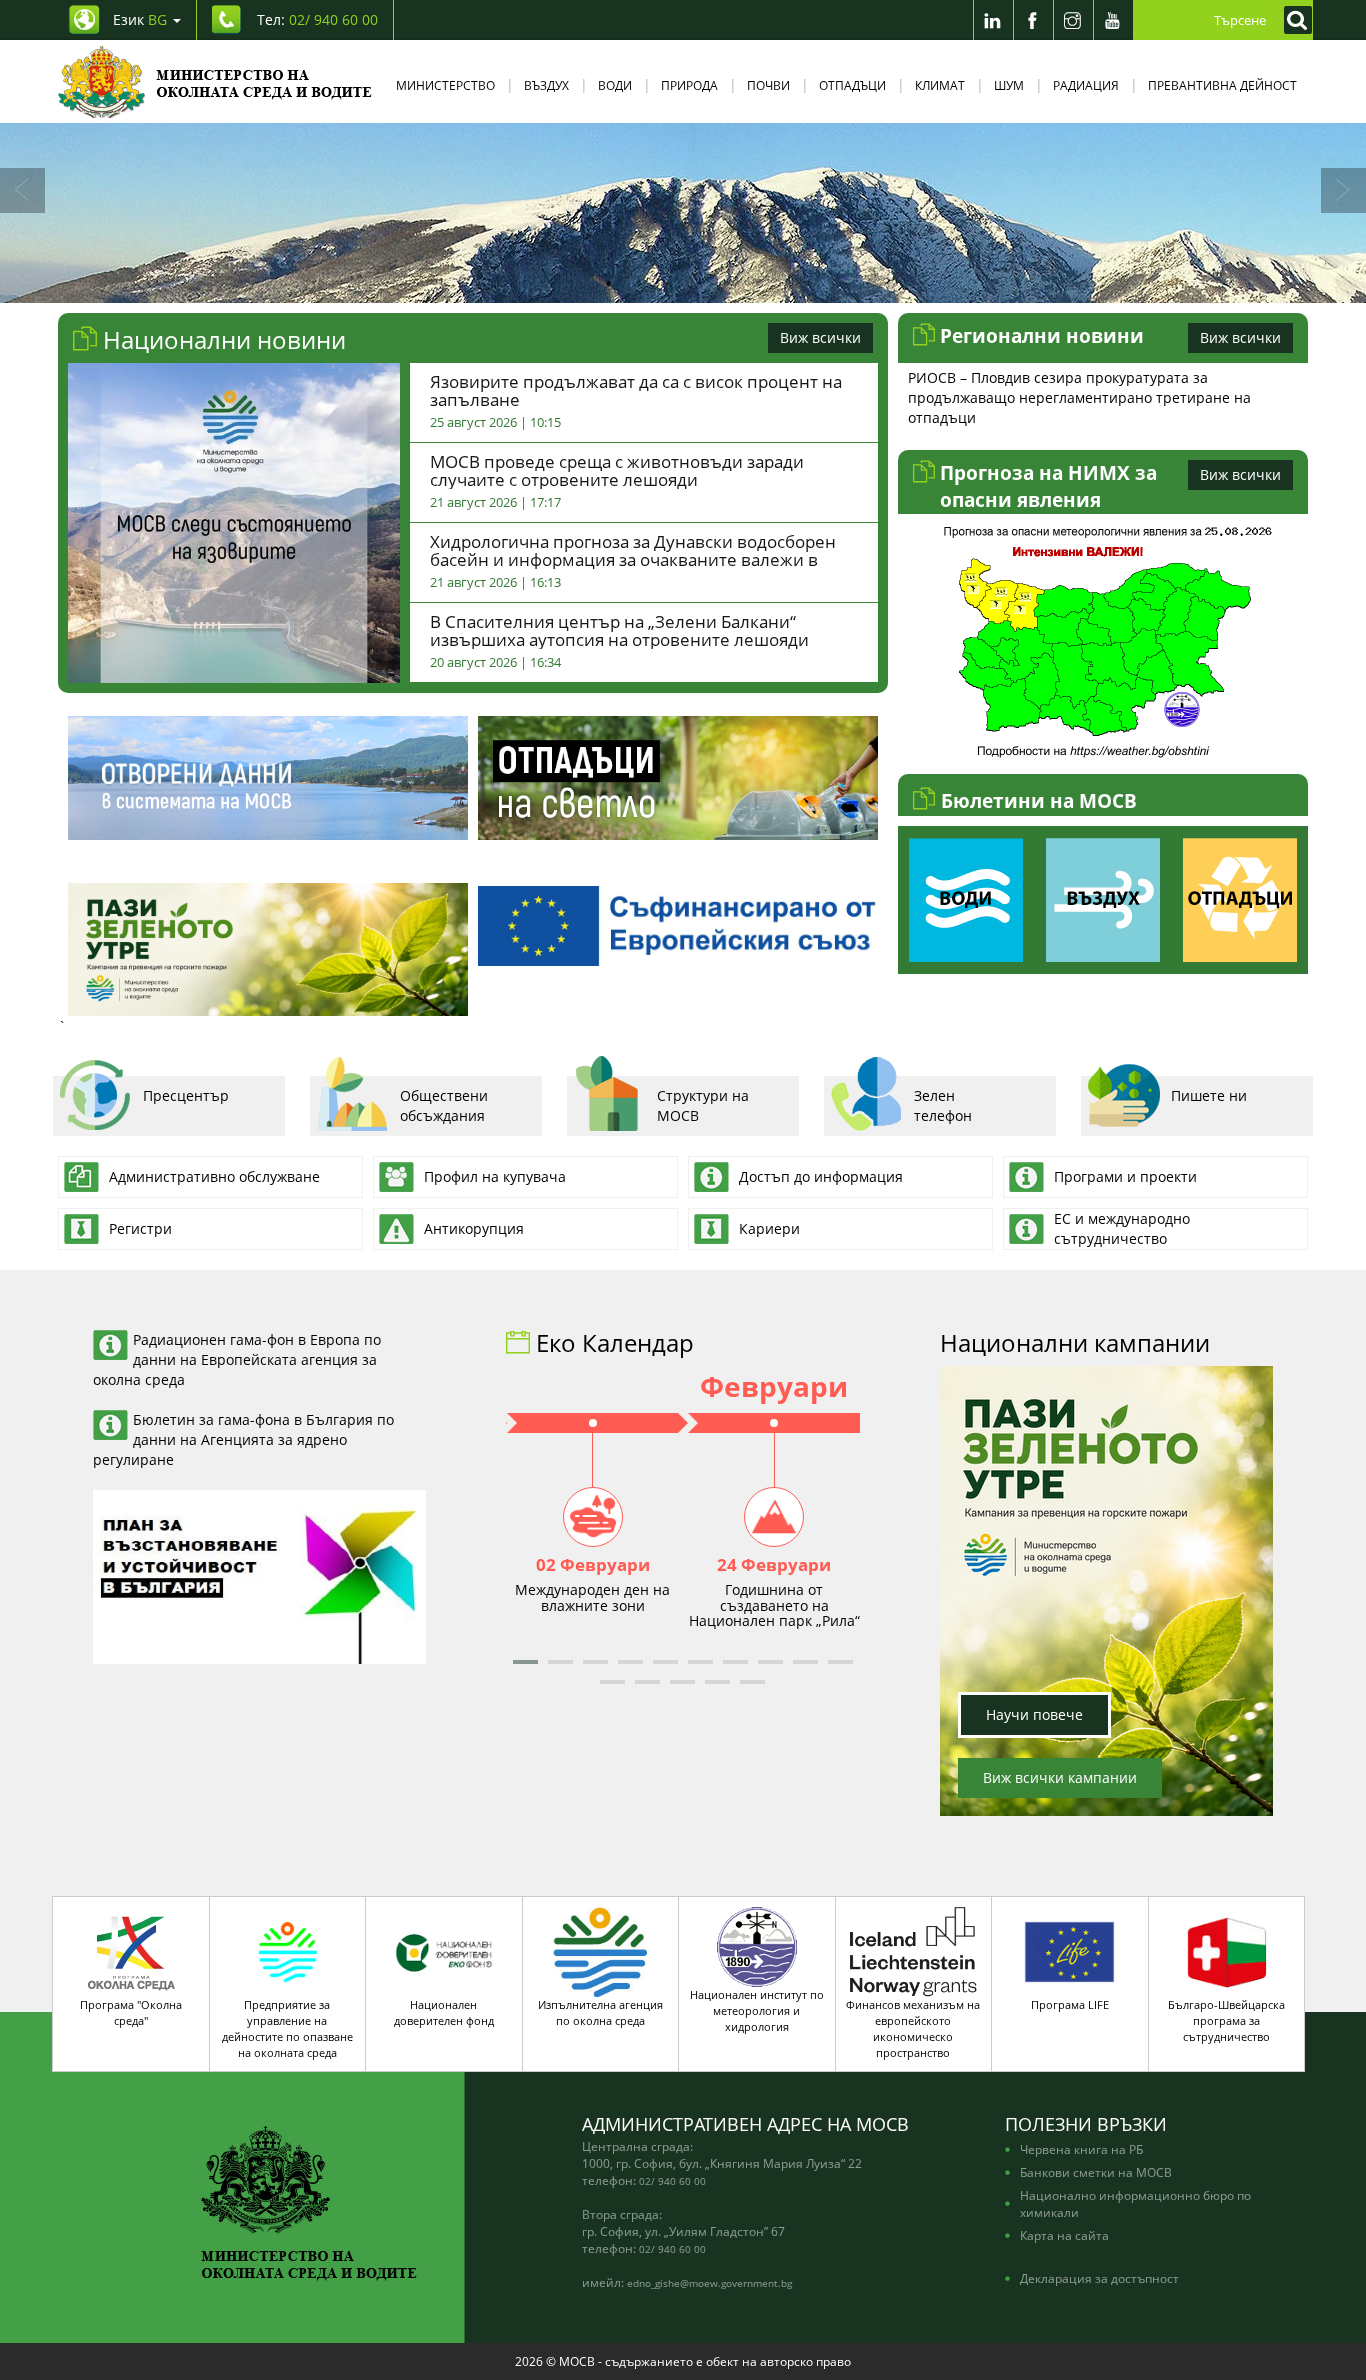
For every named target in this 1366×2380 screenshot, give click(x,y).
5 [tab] (728, 283)
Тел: (317, 19)
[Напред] (1343, 190)
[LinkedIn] (993, 20)
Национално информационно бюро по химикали (1135, 2203)
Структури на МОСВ (703, 1105)
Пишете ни (1209, 1095)
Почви (768, 85)
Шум (1009, 85)
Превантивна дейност (1222, 85)
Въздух (546, 85)
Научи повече (1034, 1714)
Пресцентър (186, 1095)
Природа (689, 85)
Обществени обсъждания (444, 1105)
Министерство (445, 85)
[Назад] (22, 190)
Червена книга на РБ (1081, 2149)
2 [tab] (638, 283)
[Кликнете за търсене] (1293, 20)
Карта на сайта (1064, 2235)
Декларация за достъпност (1099, 2278)
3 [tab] (668, 283)
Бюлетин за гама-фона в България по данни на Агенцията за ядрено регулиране (243, 1439)
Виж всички (820, 337)
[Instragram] (1073, 20)
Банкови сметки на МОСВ (1096, 2172)
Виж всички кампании (1060, 1777)
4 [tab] (698, 283)
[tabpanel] (683, 213)
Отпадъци (852, 85)
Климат (940, 85)
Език (140, 19)
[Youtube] (1113, 20)
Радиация (1086, 85)
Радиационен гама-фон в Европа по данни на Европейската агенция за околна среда (237, 1359)
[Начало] (215, 81)
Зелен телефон (943, 1105)
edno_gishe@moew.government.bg (709, 2283)
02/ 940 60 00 (672, 2181)
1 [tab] (608, 283)
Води (615, 85)
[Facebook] (1033, 20)
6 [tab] (758, 283)
